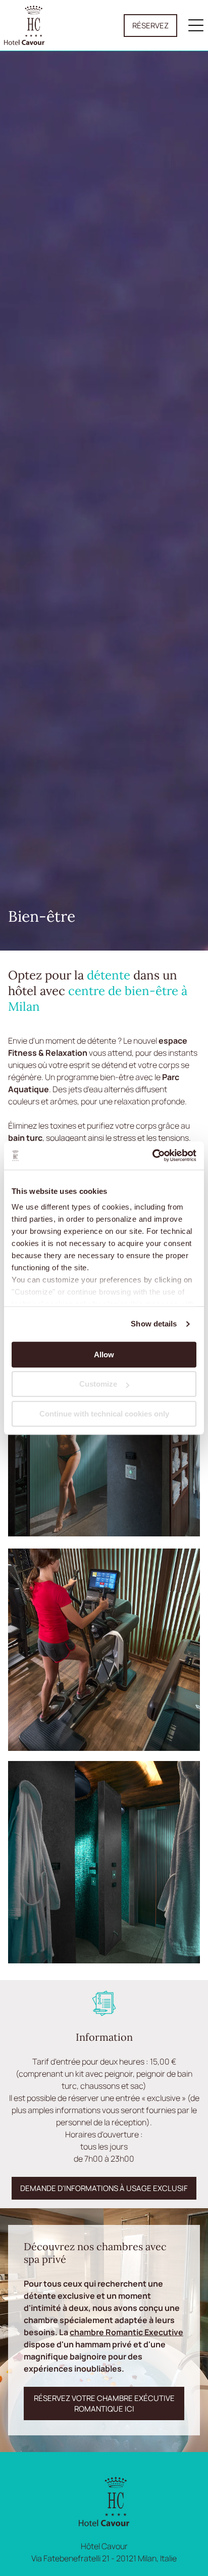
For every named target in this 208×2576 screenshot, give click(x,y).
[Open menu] (196, 25)
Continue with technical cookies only (104, 1414)
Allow (104, 1355)
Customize (98, 1384)
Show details (154, 1324)
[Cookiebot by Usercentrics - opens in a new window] (152, 1155)
